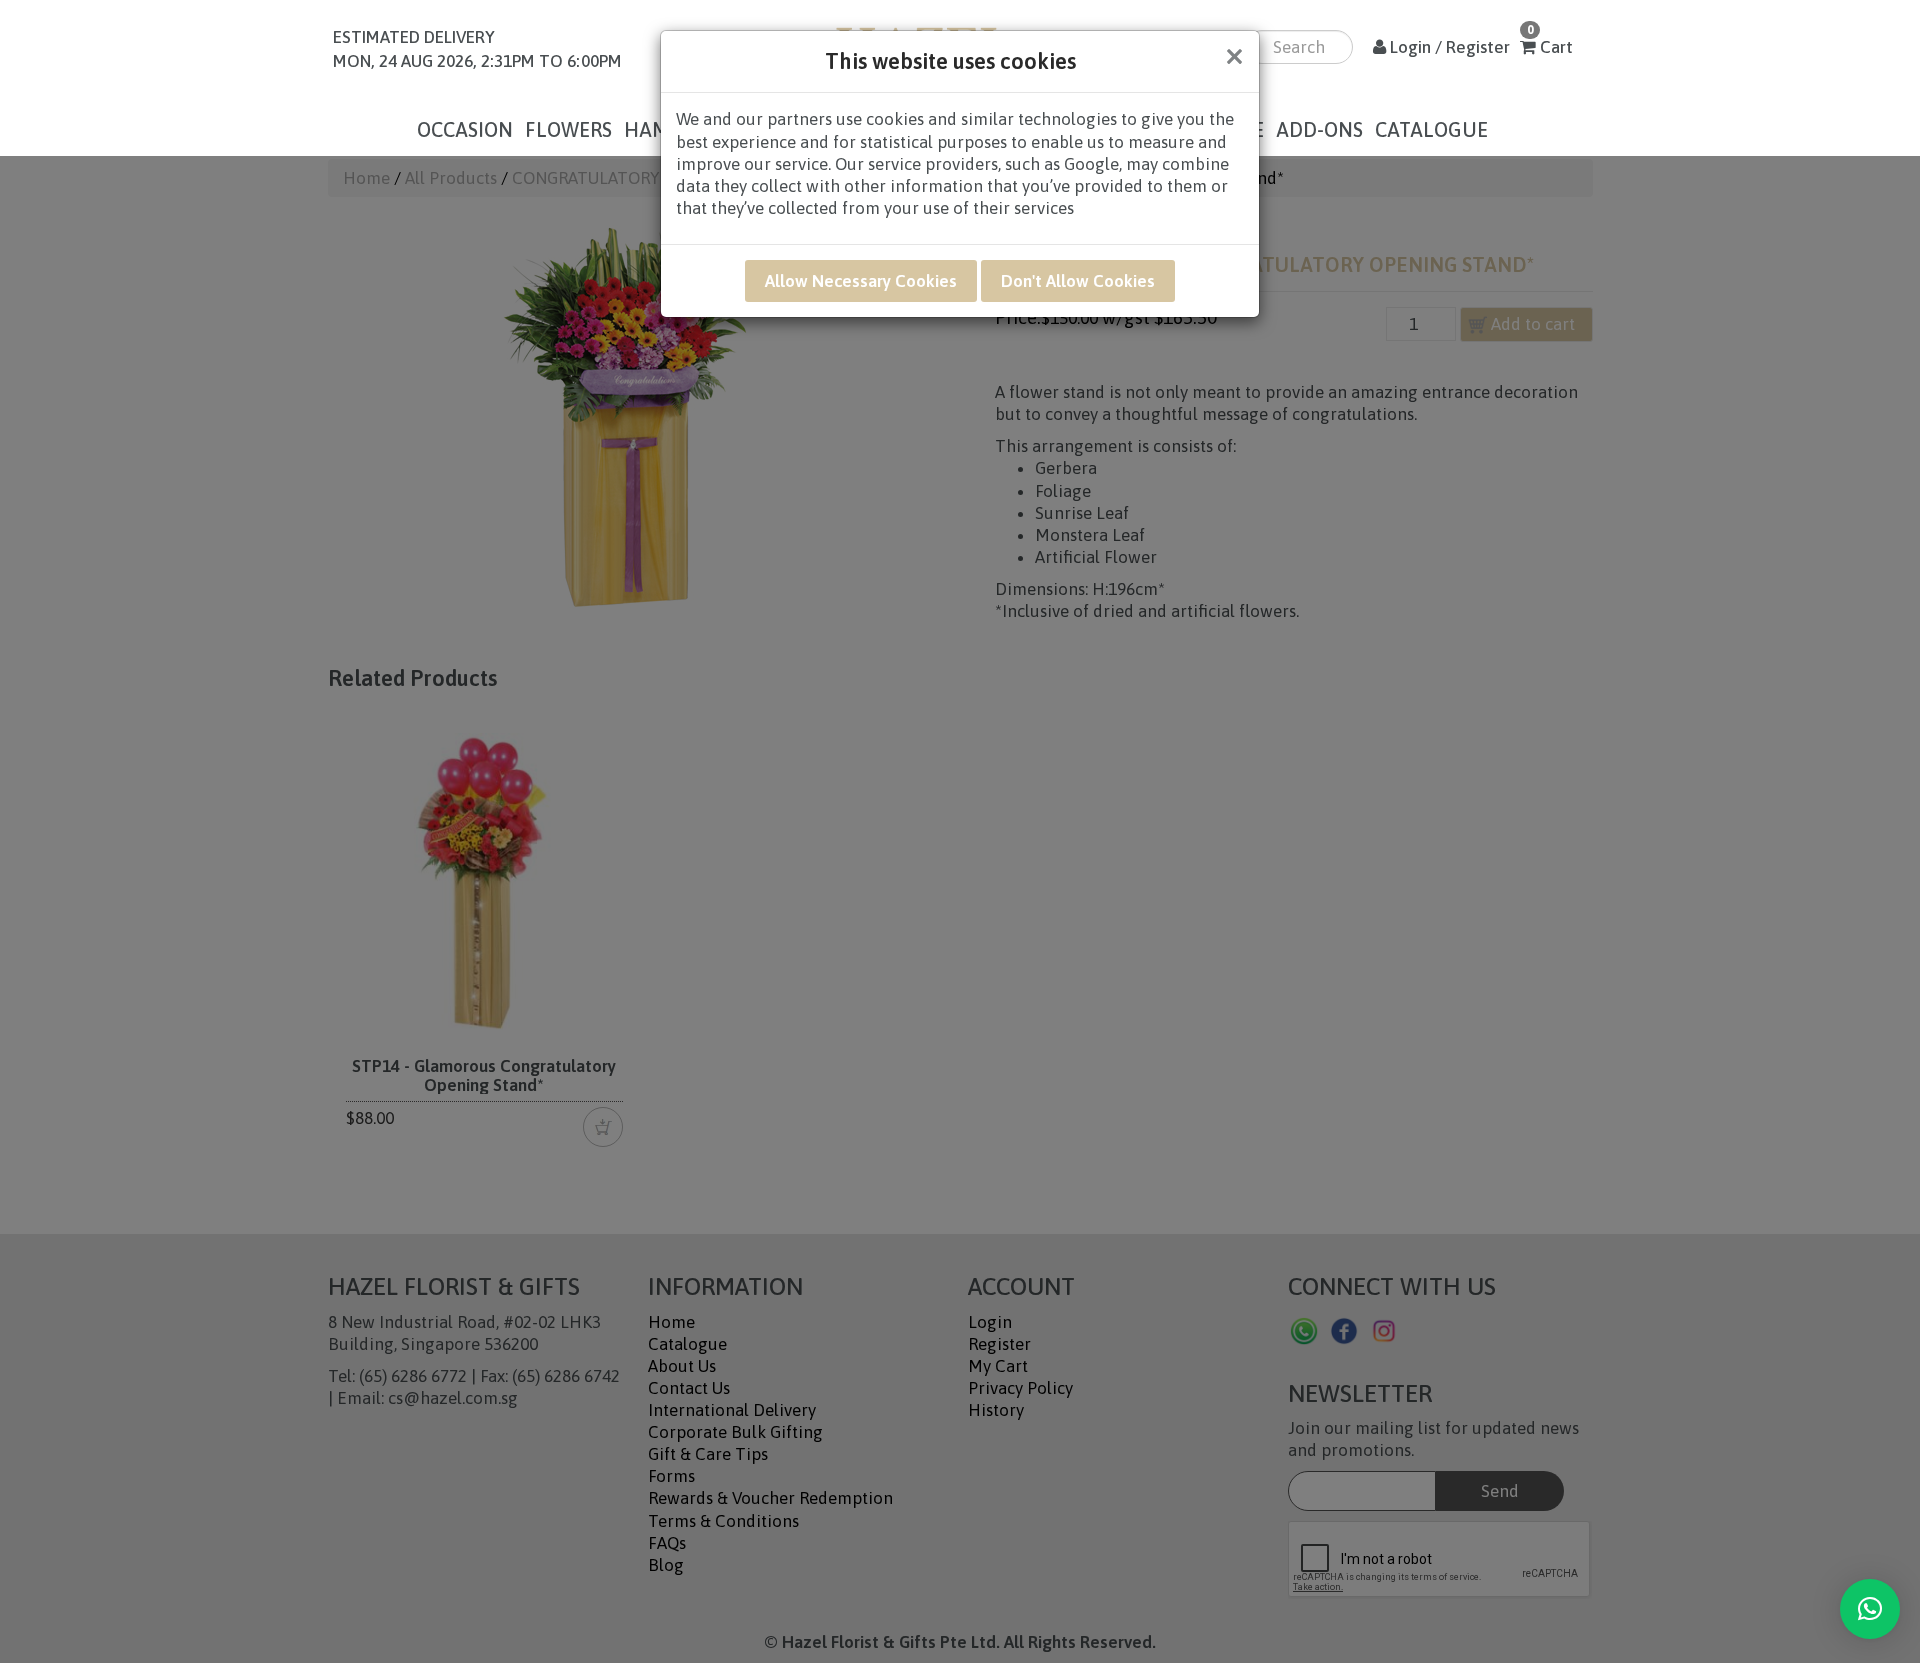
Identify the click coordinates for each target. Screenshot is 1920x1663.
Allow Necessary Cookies (861, 281)
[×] (1870, 1609)
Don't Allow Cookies (1078, 281)
